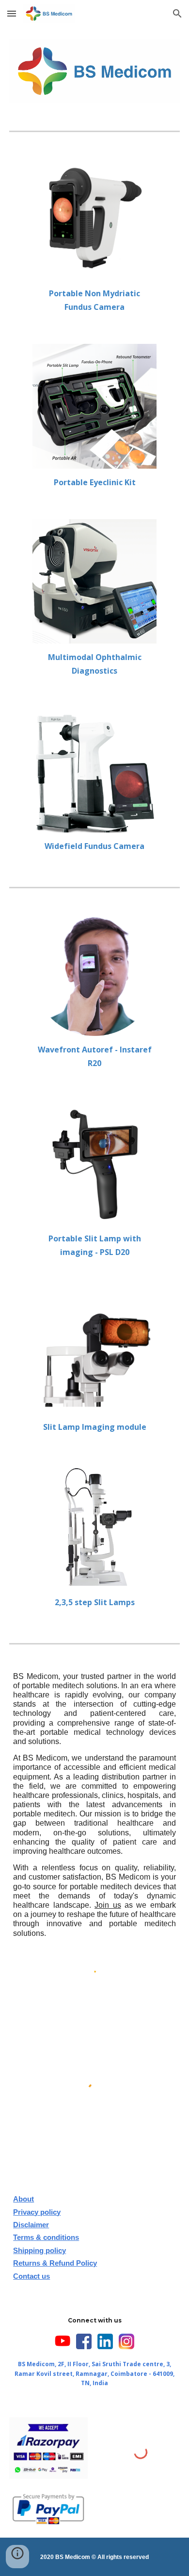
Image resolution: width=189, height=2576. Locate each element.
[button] (12, 13)
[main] (95, 300)
